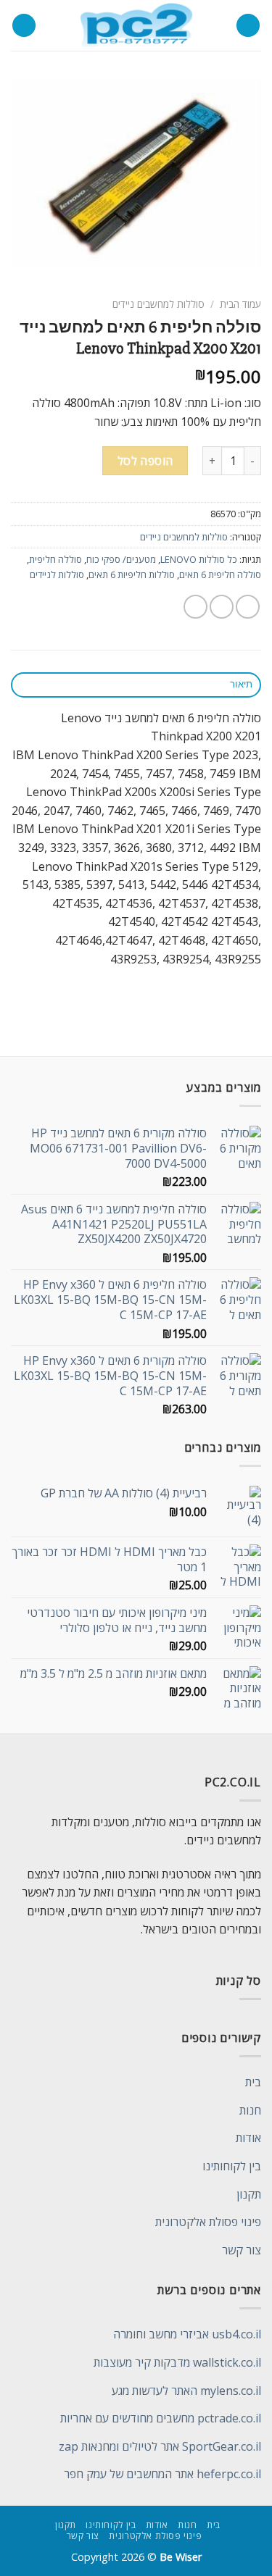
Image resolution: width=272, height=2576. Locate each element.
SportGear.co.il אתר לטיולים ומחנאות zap (160, 2446)
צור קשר (242, 2250)
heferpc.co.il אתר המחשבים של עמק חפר (162, 2474)
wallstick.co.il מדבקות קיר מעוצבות (177, 2362)
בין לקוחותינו (232, 2166)
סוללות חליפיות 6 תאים (132, 574)
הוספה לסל (145, 461)
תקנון (249, 2194)
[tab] (136, 685)
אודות (248, 2138)
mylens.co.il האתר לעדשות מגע (186, 2391)
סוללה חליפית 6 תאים (220, 574)
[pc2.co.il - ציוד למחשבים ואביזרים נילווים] (136, 25)
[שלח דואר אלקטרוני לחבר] (195, 607)
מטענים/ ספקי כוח (121, 559)
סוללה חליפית (55, 559)
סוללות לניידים (57, 574)
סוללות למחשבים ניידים (158, 304)
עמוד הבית (240, 304)
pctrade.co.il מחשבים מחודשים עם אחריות (161, 2418)
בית (253, 2082)
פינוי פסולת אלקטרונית (208, 2222)
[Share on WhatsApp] (248, 607)
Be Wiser (181, 2557)
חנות (250, 2110)
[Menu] (248, 26)
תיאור (241, 684)
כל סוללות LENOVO (199, 559)
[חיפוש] (24, 26)
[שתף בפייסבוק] (222, 607)
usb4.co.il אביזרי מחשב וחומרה (187, 2334)
